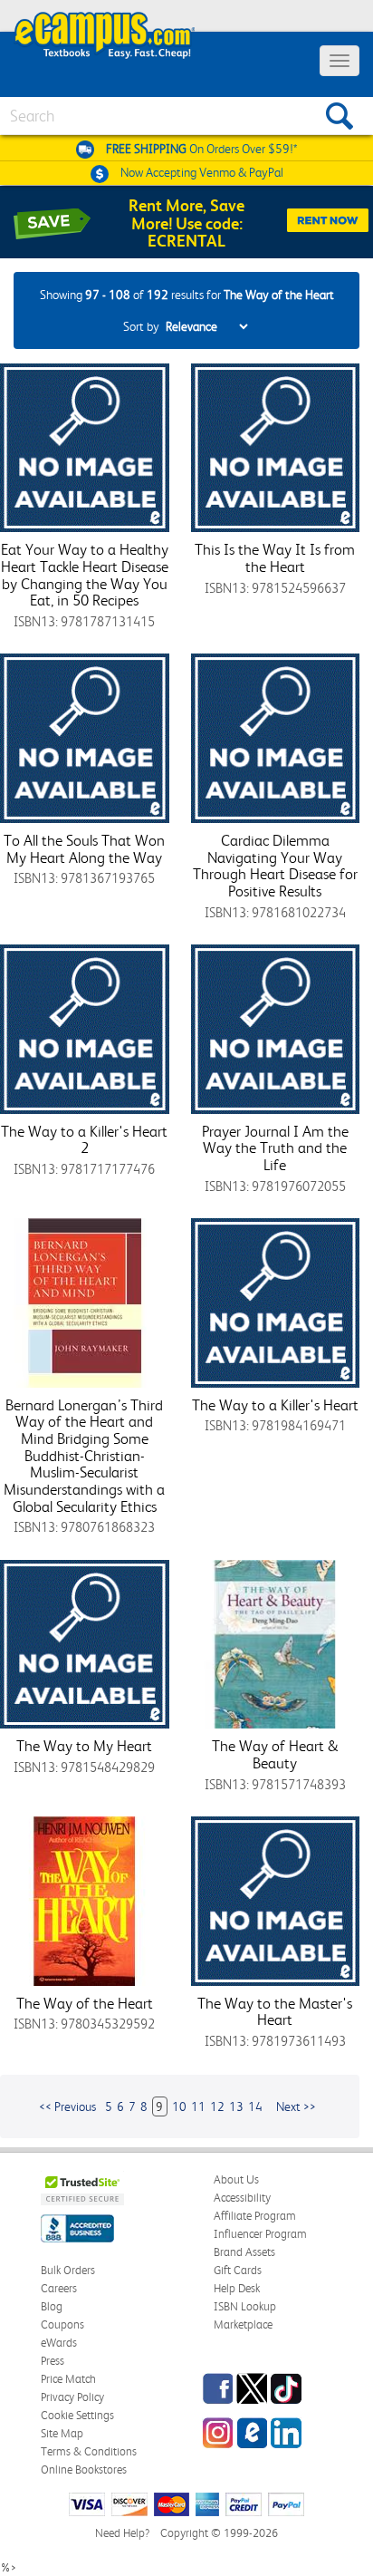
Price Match (68, 2379)
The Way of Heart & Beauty (275, 1754)
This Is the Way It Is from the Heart (275, 558)
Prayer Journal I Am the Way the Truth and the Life (275, 1148)
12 (217, 2106)
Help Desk (237, 2288)
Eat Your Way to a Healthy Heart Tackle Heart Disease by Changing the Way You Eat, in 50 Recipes (85, 575)
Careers (59, 2288)
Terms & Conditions (89, 2451)
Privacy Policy (72, 2397)
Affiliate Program (255, 2216)
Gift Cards (238, 2270)
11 (198, 2106)
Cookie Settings (77, 2415)
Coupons (62, 2324)
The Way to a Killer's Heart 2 (84, 1140)
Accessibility (242, 2198)
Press (53, 2361)
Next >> (296, 2106)
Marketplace (243, 2324)
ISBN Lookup (245, 2306)
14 (255, 2106)
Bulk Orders (68, 2270)
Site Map (62, 2433)
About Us (236, 2179)
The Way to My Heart (84, 1746)
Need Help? (122, 2533)
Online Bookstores (84, 2469)
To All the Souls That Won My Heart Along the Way (84, 849)
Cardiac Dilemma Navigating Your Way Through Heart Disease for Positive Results (275, 866)
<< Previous (67, 2106)
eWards (59, 2343)
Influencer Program (260, 2234)
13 (236, 2106)
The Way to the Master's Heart (275, 2012)
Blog (52, 2306)
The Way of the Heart (85, 2003)
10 (179, 2106)
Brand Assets (244, 2252)
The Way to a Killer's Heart (275, 1405)
